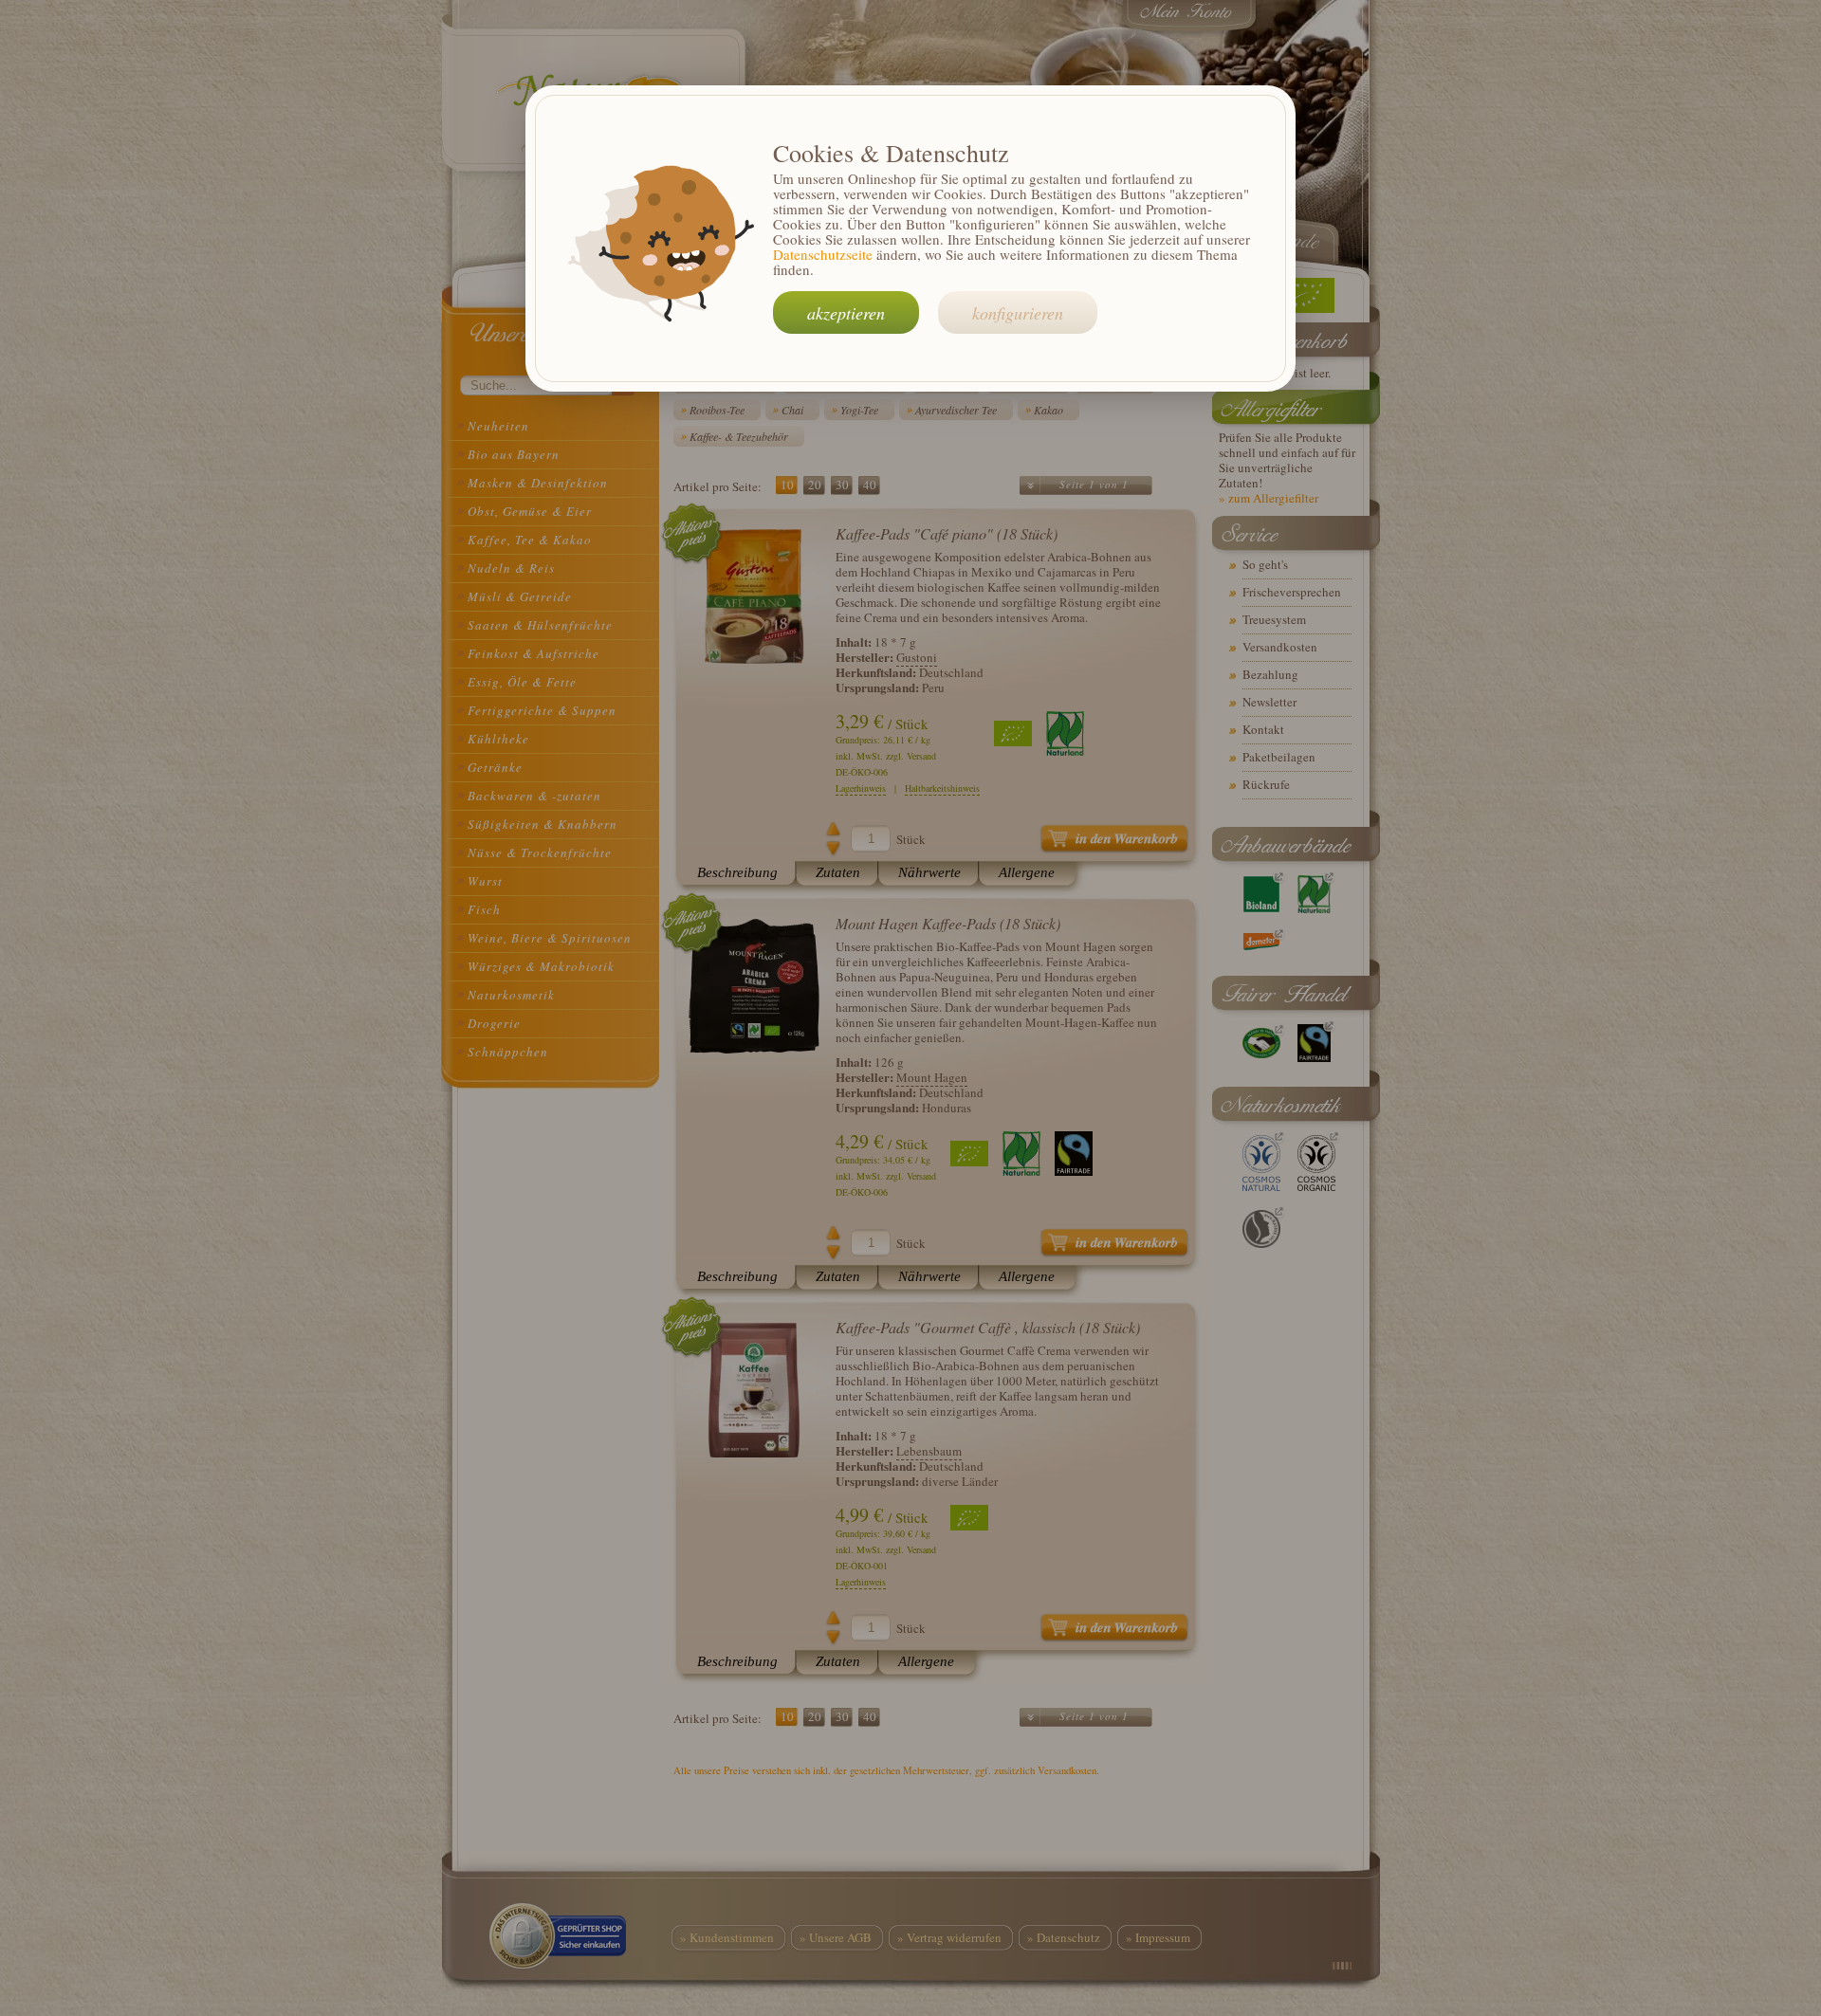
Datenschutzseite (823, 254)
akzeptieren (846, 313)
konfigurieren (1018, 313)
